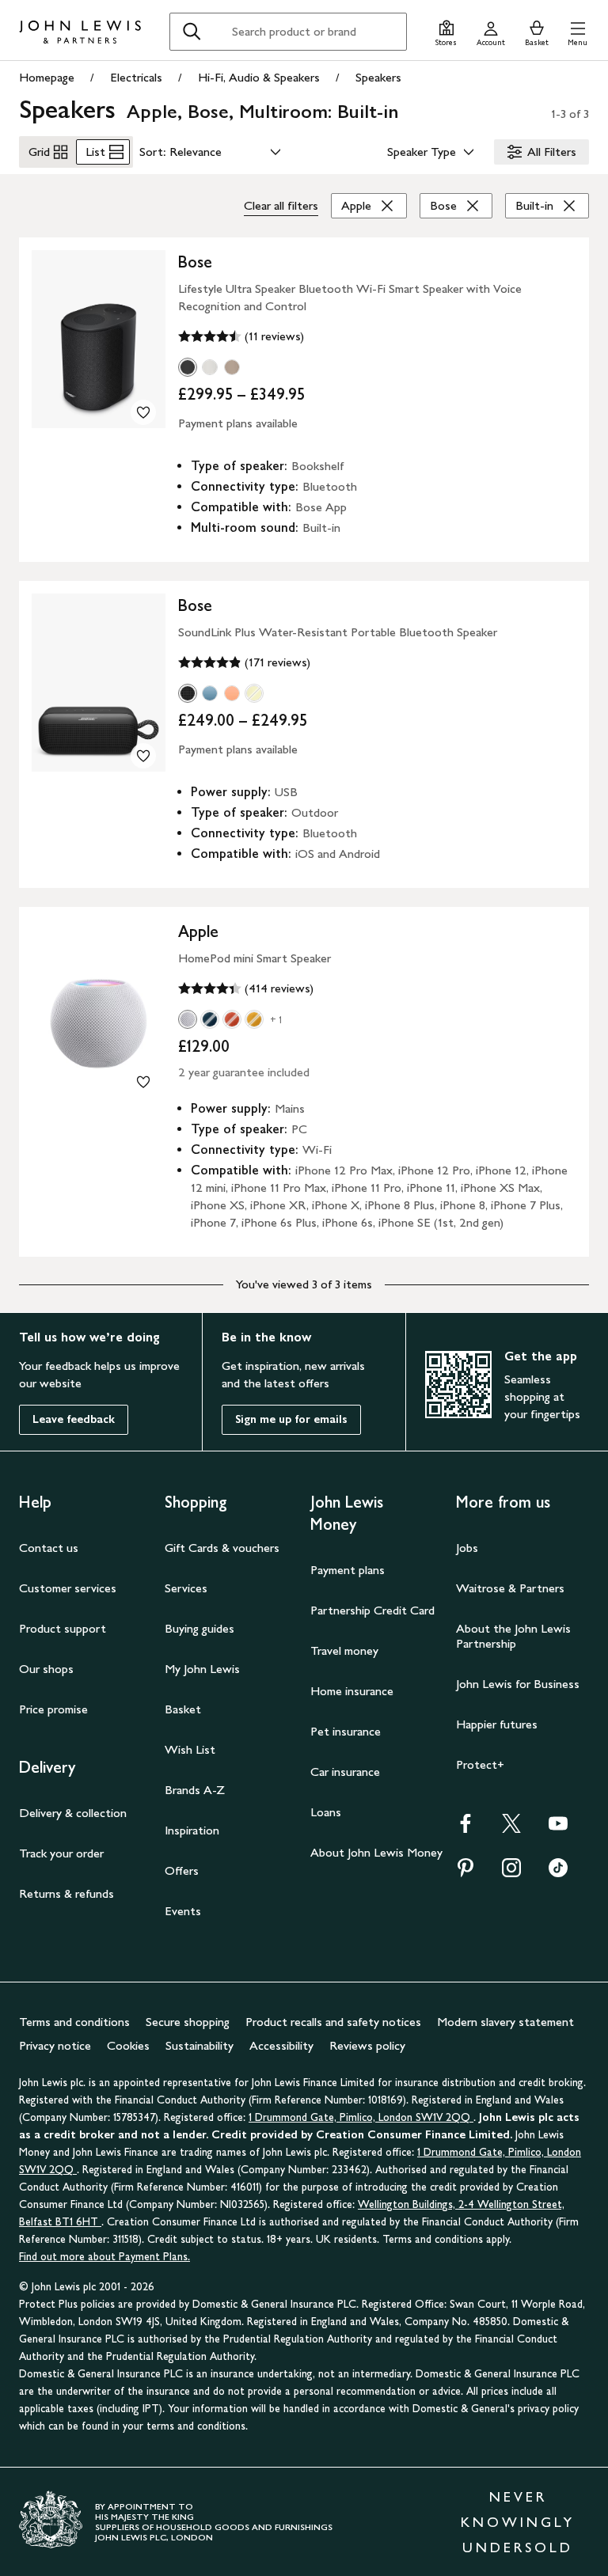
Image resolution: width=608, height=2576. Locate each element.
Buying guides (199, 1628)
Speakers (378, 77)
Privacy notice (55, 2045)
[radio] (188, 367)
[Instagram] (511, 1873)
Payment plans (348, 1570)
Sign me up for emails (291, 1419)
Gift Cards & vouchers (222, 1548)
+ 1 (276, 1020)
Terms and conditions (74, 2022)
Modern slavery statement (505, 2022)
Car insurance (345, 1772)
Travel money (344, 1650)
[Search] (192, 32)
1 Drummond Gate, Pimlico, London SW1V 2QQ (361, 2117)
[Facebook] (465, 1829)
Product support (63, 1628)
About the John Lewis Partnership (513, 1636)
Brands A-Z (195, 1790)
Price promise (53, 1709)
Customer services (68, 1588)
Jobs (467, 1548)
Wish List (190, 1749)
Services (186, 1588)
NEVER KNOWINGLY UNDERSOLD (518, 2522)
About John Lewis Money (376, 1852)
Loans (326, 1812)
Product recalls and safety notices (333, 2022)
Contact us (49, 1548)
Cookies (128, 2045)
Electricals (136, 77)
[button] (578, 31)
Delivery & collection (73, 1813)
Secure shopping (188, 2022)
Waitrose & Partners (510, 1588)
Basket (183, 1709)
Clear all (281, 205)
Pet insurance (346, 1731)
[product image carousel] (99, 339)
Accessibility (281, 2045)
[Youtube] (558, 1829)
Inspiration (192, 1830)
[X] (511, 1829)
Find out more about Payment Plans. (104, 2257)
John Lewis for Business (518, 1684)
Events (183, 1911)
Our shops (46, 1669)
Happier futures (497, 1724)
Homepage (47, 77)
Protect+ (480, 1764)
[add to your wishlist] (143, 412)
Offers (182, 1870)
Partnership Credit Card (372, 1610)
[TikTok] (558, 1873)
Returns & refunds (66, 1893)
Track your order (61, 1853)
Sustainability (199, 2045)
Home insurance (352, 1691)
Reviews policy (367, 2045)
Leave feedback (74, 1419)
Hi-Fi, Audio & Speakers (259, 77)
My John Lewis (202, 1669)
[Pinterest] (465, 1873)
